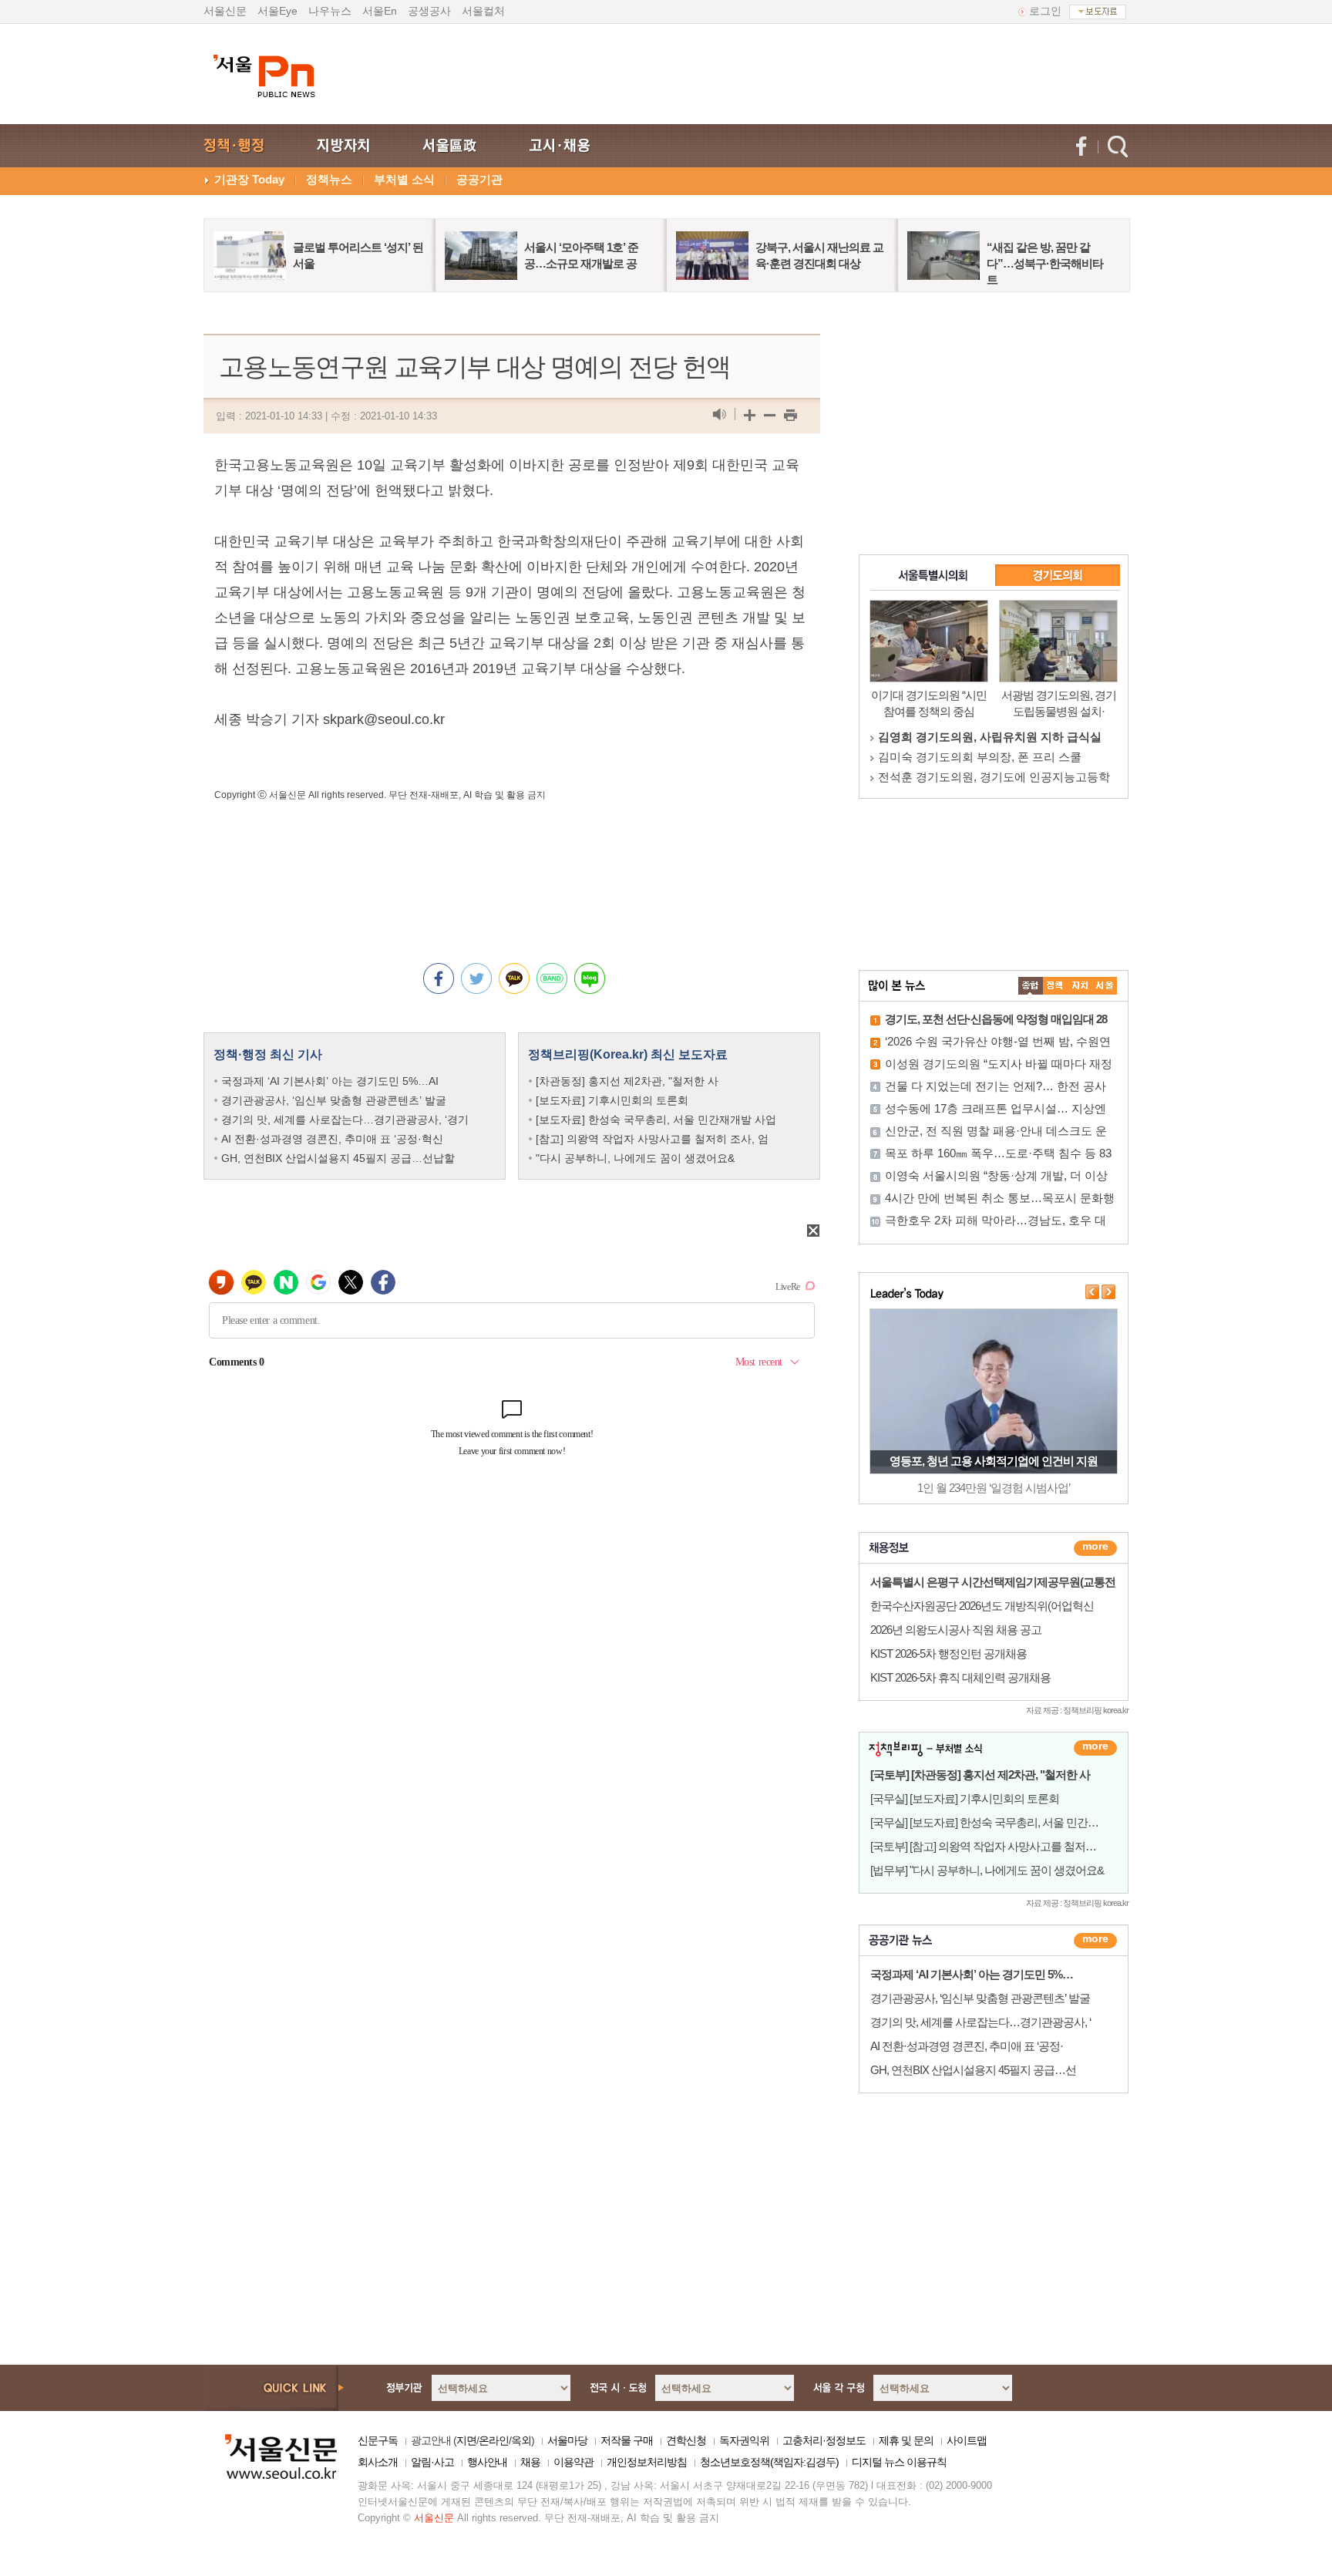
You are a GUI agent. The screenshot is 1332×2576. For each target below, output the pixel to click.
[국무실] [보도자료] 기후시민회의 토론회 (965, 1798)
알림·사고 (432, 2462)
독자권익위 (744, 2440)
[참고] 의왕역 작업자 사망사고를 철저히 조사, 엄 (652, 1139)
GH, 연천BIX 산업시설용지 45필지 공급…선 (973, 2070)
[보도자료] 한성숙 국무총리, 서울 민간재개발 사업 (656, 1120)
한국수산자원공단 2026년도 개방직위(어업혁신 (982, 1606)
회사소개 (378, 2462)
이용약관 (573, 2462)
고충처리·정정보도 (824, 2440)
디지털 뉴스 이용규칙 (899, 2462)
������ (1095, 1941)
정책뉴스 (329, 179)
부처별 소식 (404, 179)
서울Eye (277, 11)
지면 (466, 2440)
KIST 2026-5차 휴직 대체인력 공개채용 (960, 1677)
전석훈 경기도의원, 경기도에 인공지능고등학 (994, 777)
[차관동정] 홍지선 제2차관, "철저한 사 (627, 1081)
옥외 (521, 2440)
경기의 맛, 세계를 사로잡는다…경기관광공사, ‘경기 (345, 1120)
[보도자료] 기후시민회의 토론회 (612, 1100)
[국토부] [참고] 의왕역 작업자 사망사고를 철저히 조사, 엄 (1003, 1846)
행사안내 (487, 2462)
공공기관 (479, 179)
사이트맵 (967, 2440)
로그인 (1045, 11)
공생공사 (429, 11)
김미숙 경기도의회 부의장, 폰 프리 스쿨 (980, 757)
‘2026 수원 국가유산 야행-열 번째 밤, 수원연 (998, 1041)
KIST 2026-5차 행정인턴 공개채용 (949, 1653)
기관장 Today (249, 179)
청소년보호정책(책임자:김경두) (769, 2462)
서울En (380, 11)
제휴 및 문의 (906, 2440)
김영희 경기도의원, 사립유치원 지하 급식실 (990, 737)
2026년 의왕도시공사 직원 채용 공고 (956, 1630)
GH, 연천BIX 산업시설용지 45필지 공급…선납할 (338, 1158)
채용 (530, 2462)
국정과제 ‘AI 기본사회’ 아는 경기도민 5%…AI (330, 1081)
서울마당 (567, 2440)
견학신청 (686, 2440)
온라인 (494, 2440)
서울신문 (225, 11)
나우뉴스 (330, 11)
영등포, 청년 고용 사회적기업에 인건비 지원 (994, 1461)
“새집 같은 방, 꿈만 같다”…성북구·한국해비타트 (1045, 263)
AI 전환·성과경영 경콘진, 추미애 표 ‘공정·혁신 (332, 1139)
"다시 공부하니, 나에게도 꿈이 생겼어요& (635, 1158)
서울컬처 (483, 11)
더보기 (1095, 1548)
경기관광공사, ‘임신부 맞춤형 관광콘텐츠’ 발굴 (334, 1100)
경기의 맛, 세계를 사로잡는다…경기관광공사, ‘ (980, 2022)
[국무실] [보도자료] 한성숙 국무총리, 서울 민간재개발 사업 (1007, 1822)
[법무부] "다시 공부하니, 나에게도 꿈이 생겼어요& (987, 1870)
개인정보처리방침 (647, 2462)
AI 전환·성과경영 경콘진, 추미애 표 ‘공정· (967, 2046)
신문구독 (378, 2440)
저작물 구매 (627, 2440)
